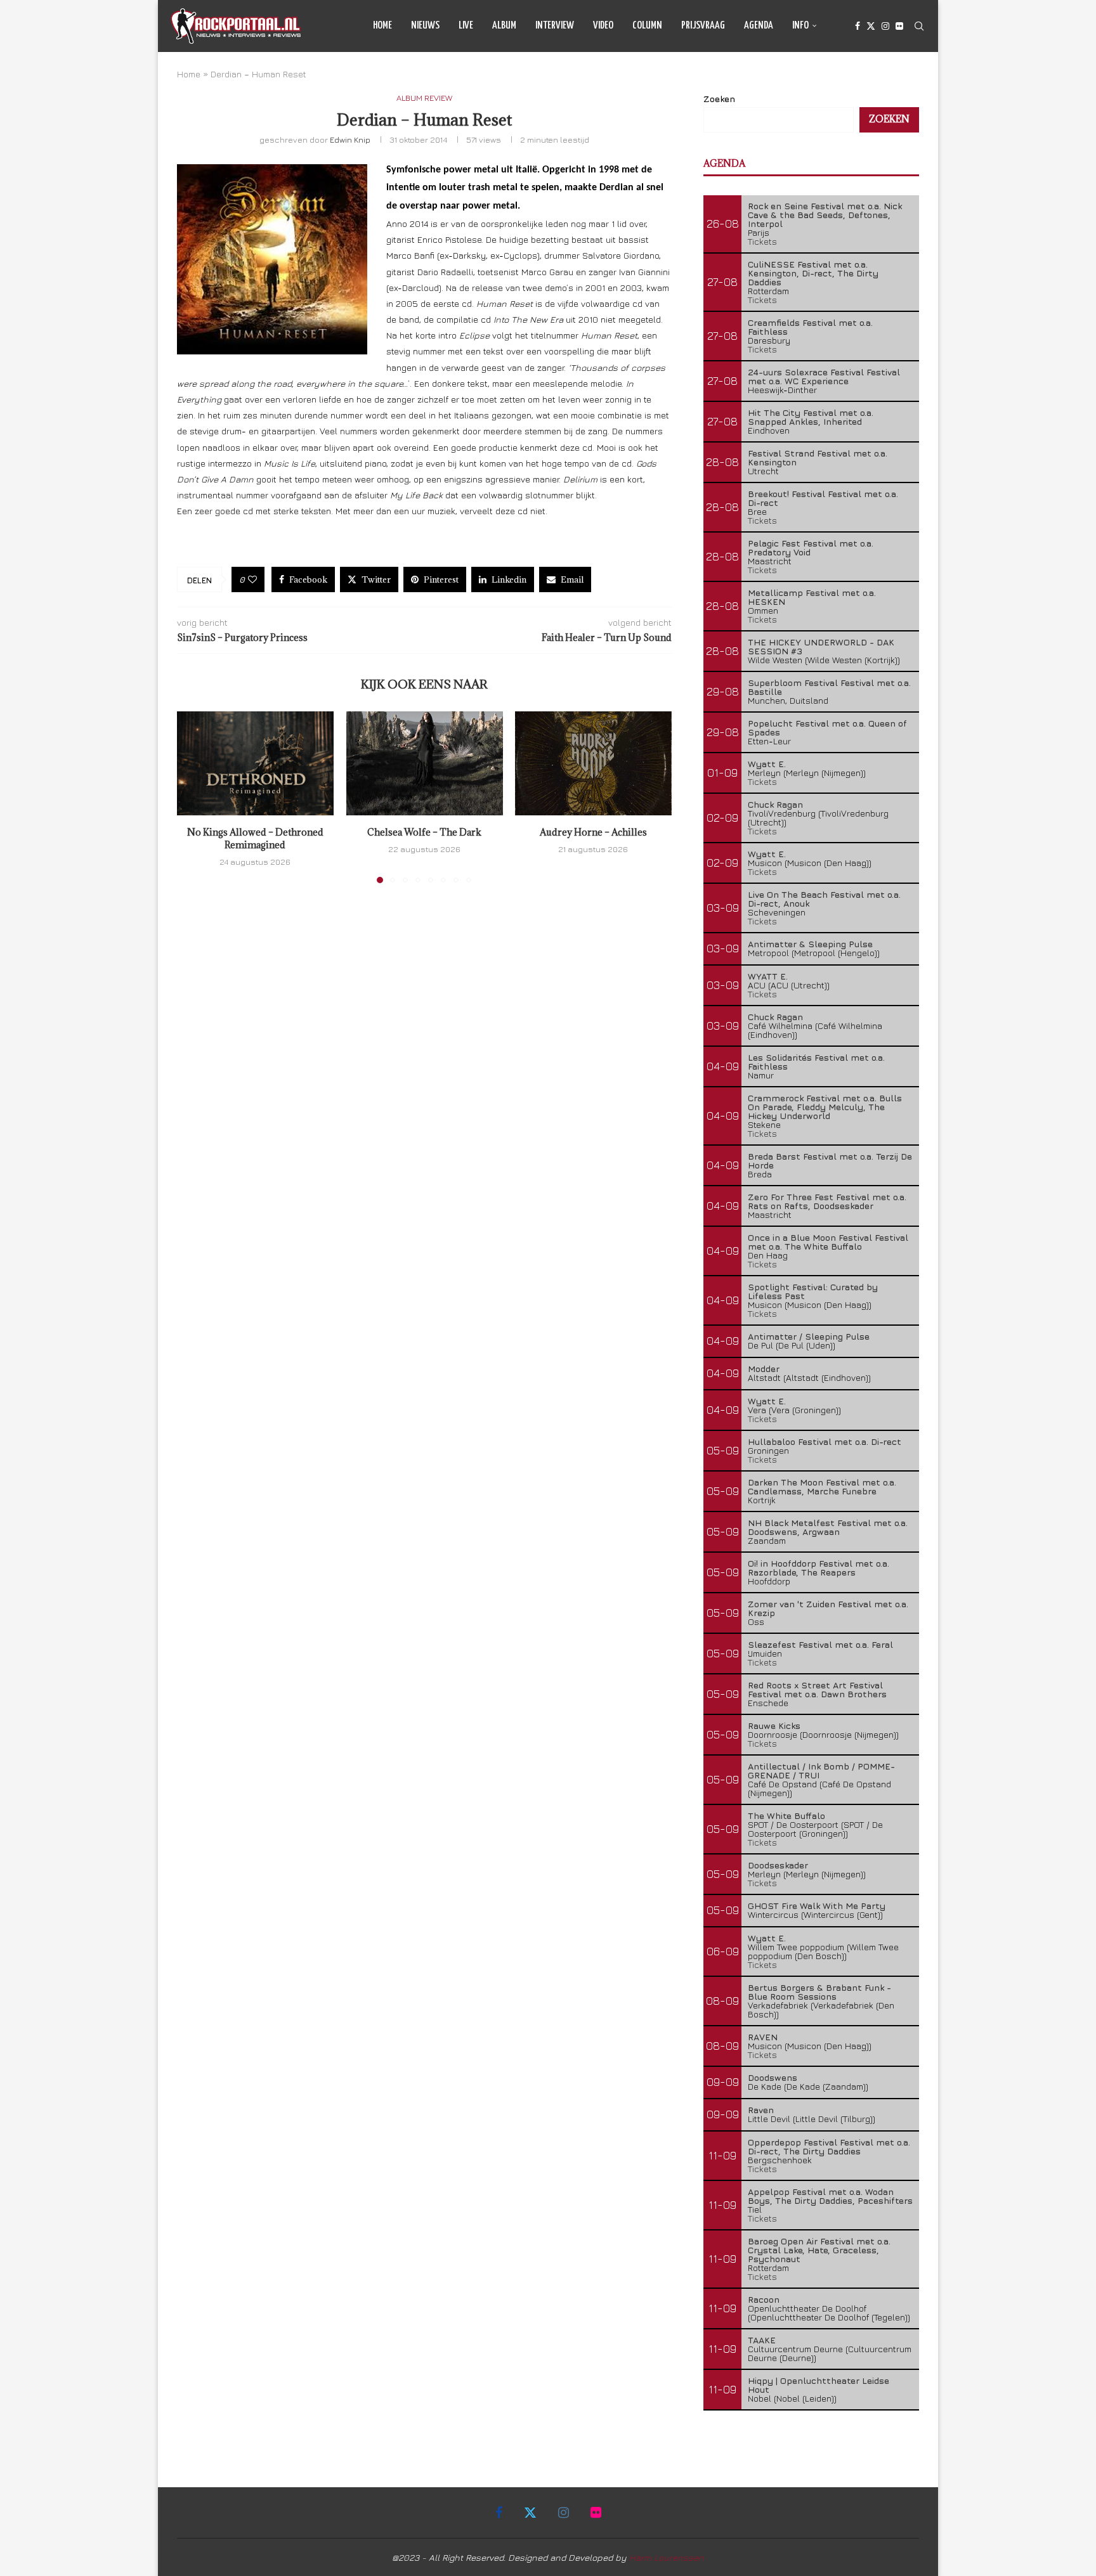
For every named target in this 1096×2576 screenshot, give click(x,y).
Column (647, 26)
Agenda (759, 26)
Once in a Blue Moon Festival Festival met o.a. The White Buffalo (828, 1242)
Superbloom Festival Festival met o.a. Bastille (829, 687)
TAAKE (762, 2340)
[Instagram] (885, 26)
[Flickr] (899, 26)
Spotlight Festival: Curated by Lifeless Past (813, 1291)
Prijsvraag (703, 26)
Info (800, 26)
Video (603, 26)
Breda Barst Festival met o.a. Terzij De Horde (830, 1161)
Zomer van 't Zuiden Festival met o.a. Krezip (828, 1608)
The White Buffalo (786, 1815)
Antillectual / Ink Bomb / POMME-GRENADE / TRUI (821, 1770)
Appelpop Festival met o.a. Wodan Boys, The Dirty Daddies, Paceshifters (830, 2196)
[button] (194, 796)
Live (466, 26)
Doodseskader (778, 1865)
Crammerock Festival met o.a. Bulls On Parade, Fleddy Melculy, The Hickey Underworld (825, 1107)
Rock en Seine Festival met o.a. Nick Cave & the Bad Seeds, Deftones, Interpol (825, 215)
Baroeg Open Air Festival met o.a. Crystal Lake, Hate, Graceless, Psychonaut (819, 2250)
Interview (555, 26)
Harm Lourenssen (667, 2557)
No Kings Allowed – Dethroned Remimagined (255, 838)
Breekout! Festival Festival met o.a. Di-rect (823, 498)
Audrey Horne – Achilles (593, 832)
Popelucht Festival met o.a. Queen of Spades (827, 728)
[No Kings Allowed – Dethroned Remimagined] (255, 763)
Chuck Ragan (775, 804)
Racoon (764, 2299)
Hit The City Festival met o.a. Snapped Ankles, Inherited (811, 417)
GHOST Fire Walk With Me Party (817, 1906)
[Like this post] (252, 579)
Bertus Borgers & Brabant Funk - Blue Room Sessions (819, 1992)
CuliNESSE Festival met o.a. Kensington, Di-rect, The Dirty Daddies (813, 273)
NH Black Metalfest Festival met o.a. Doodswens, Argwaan (828, 1527)
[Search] (919, 26)
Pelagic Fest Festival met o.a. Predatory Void (811, 547)
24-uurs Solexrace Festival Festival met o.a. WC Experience (824, 376)
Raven (761, 2110)
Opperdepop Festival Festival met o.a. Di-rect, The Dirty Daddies (829, 2146)
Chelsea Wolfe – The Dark (424, 832)
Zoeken (719, 99)
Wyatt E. (767, 764)
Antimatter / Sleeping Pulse (809, 1336)
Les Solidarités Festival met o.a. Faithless (816, 1062)
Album (504, 26)
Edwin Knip (350, 139)
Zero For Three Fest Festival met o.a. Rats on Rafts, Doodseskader (827, 1201)
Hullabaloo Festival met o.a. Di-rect (825, 1441)
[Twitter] (871, 26)
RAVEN (763, 2037)
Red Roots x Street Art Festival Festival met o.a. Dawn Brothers (817, 1689)
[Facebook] (858, 26)
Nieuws (425, 26)
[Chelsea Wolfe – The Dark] (425, 763)
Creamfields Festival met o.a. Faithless (810, 327)
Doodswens (773, 2077)
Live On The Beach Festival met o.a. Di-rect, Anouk (824, 899)
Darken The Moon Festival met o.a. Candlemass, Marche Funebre (822, 1486)
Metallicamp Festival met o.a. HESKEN (812, 597)
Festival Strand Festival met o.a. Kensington (818, 457)
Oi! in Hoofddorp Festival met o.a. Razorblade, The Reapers (819, 1568)
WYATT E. (768, 976)
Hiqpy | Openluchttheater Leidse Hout (819, 2385)
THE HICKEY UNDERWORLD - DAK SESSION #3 (821, 646)
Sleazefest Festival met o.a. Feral (820, 1644)
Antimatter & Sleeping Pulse (810, 944)
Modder (764, 1369)
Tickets (762, 241)
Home (382, 26)
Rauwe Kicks (774, 1725)
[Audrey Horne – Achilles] (593, 763)
